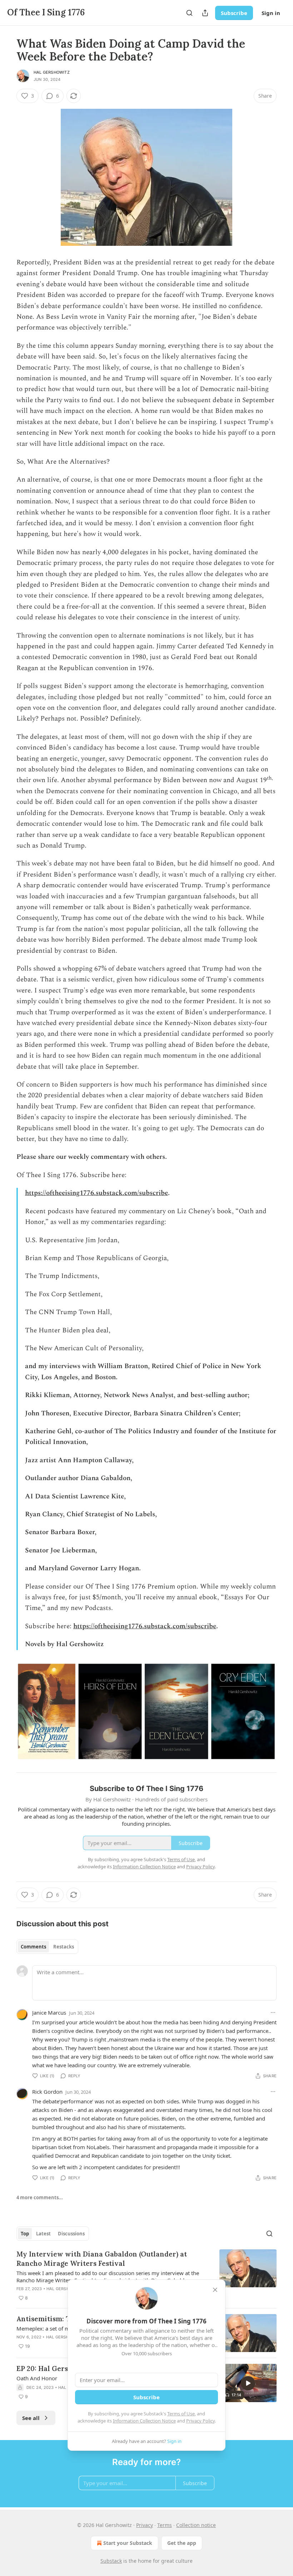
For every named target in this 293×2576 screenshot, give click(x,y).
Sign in (271, 13)
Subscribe (234, 13)
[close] (215, 2290)
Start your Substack (128, 2543)
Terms (165, 2525)
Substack (111, 2561)
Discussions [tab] (71, 2234)
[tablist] (47, 1947)
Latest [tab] (43, 2234)
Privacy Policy (200, 2421)
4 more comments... (40, 2197)
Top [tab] (25, 2234)
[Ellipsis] (273, 2012)
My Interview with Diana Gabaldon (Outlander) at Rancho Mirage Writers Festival (102, 2259)
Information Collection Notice (144, 2421)
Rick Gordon (47, 2092)
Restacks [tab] (64, 1947)
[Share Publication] (205, 13)
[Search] (189, 13)
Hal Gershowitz (52, 72)
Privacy (145, 2525)
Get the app (182, 2543)
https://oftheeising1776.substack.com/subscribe (96, 1193)
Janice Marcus (49, 2012)
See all (31, 2418)
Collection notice (196, 2525)
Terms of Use (181, 2414)
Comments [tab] (33, 1947)
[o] (248, 2383)
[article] (146, 2276)
